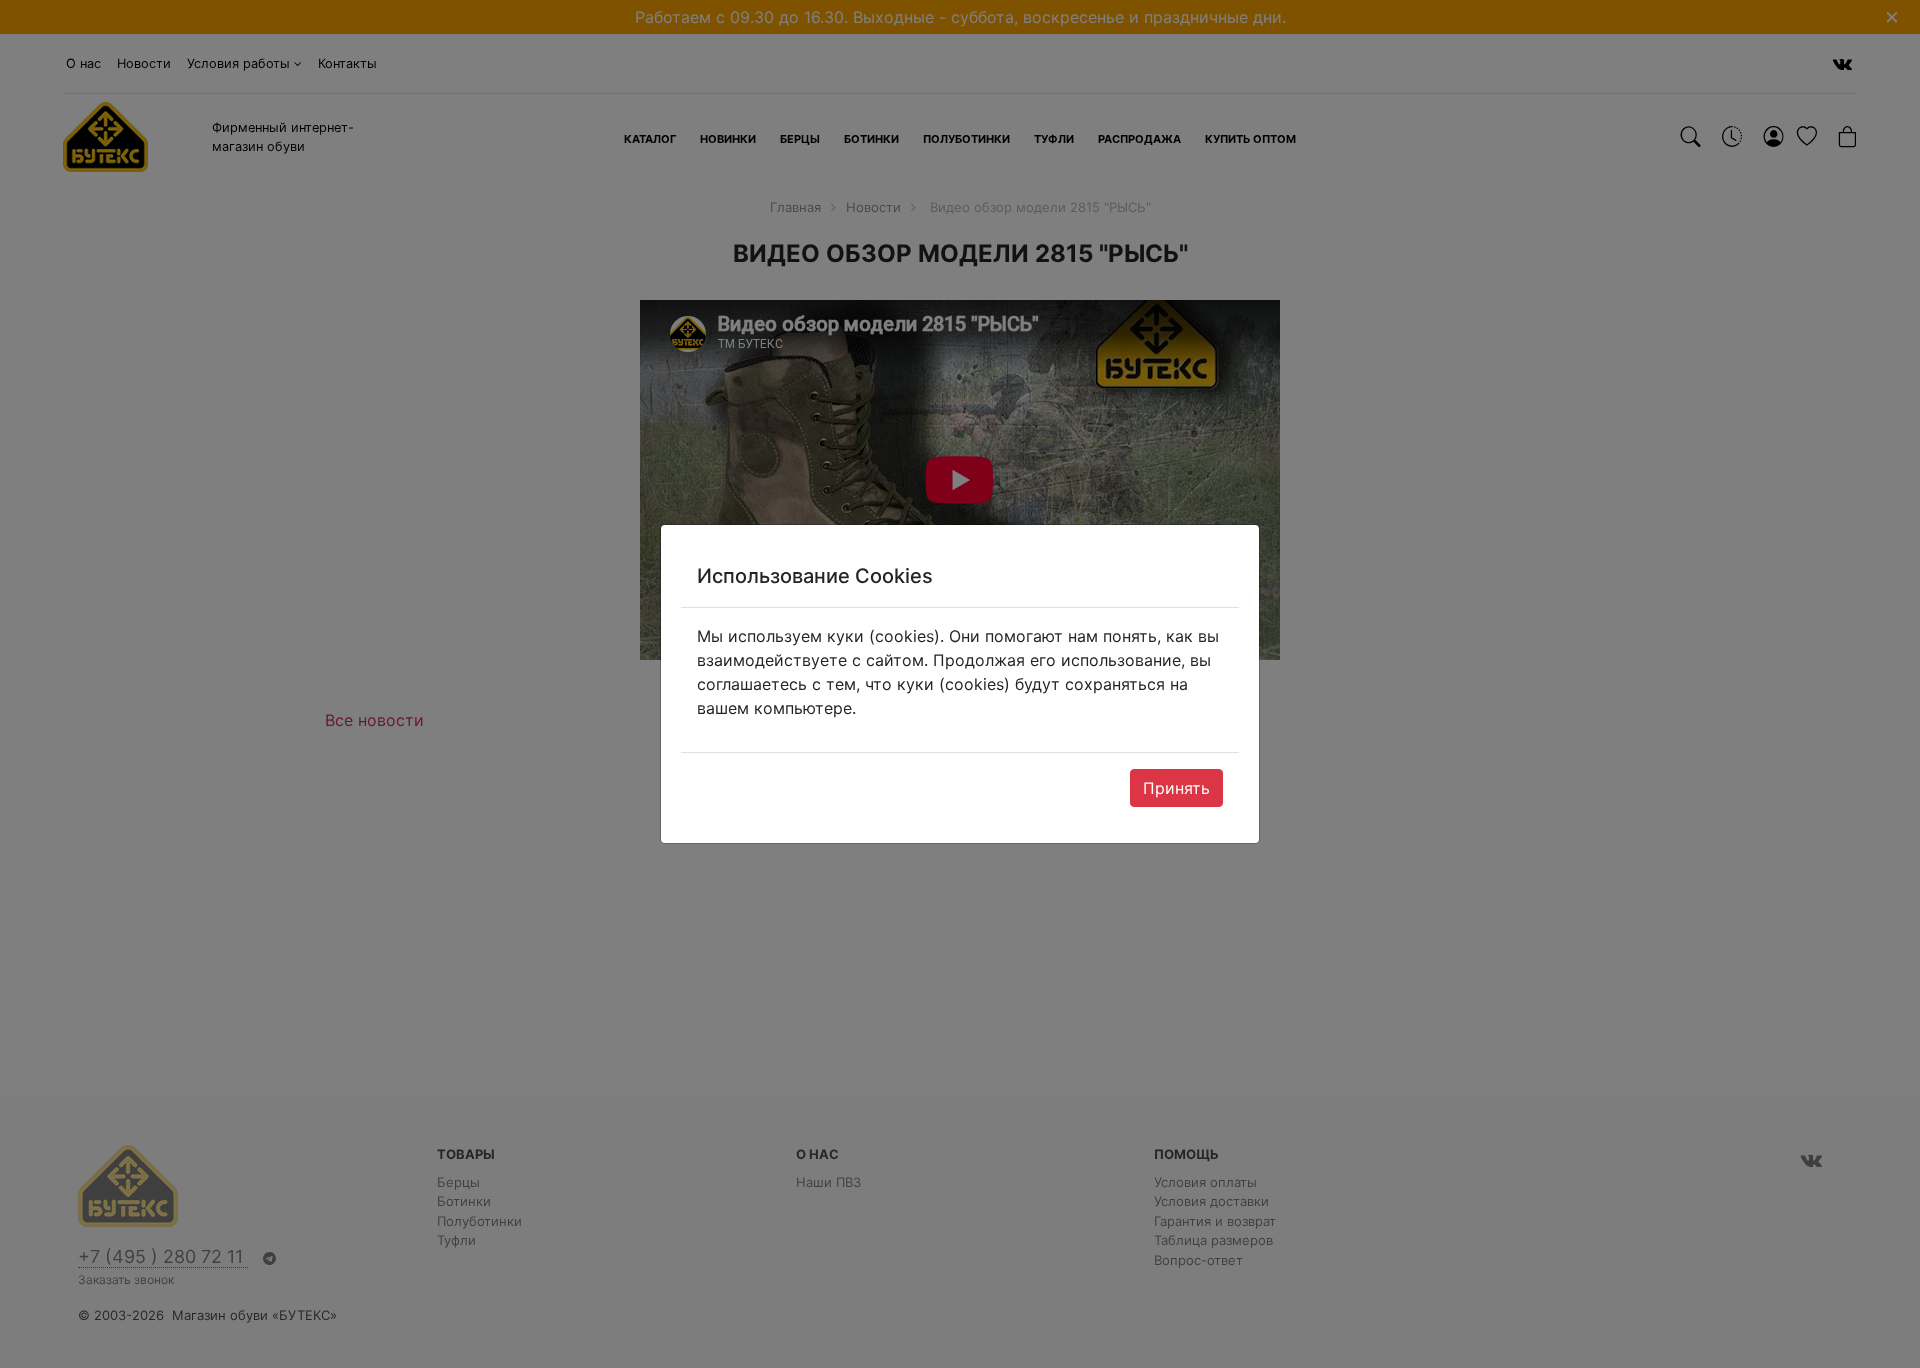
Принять (1176, 788)
